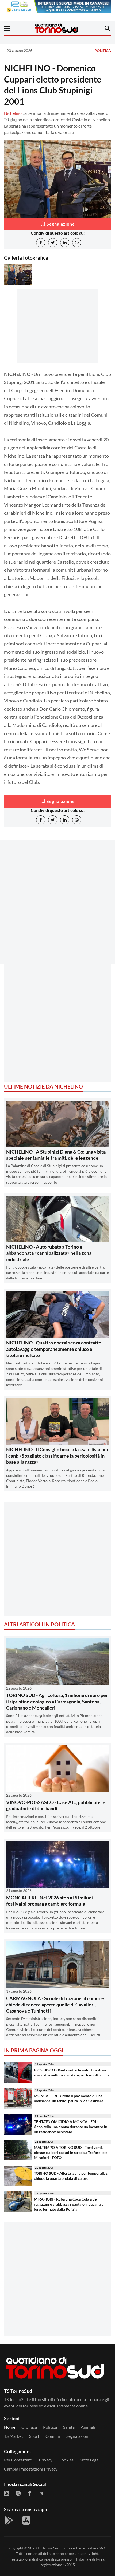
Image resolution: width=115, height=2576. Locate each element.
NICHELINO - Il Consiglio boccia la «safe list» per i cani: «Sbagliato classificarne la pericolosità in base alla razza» (57, 1456)
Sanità (69, 2427)
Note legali (90, 2460)
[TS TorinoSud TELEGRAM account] (41, 2493)
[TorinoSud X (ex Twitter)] (18, 2493)
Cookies (66, 2460)
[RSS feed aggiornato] (7, 2493)
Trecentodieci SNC (91, 2548)
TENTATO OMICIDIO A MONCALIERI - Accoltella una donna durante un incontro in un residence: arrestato (71, 2127)
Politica (103, 50)
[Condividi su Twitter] (53, 243)
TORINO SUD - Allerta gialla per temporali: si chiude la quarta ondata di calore (71, 2176)
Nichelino (13, 113)
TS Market (14, 2436)
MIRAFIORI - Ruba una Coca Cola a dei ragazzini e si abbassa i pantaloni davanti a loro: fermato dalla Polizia (69, 2204)
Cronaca (29, 2427)
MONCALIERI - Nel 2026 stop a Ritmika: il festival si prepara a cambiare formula (50, 1901)
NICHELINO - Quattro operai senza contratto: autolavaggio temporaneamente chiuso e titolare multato (54, 1349)
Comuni (53, 2436)
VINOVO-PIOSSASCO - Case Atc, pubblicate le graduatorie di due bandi (56, 1805)
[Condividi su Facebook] (41, 243)
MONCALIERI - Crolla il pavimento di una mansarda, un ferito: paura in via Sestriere (69, 2098)
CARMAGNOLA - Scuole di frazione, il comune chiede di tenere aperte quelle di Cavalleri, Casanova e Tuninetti (55, 2004)
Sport (34, 2436)
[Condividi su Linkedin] (65, 243)
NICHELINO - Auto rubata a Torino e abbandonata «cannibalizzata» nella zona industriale (49, 1253)
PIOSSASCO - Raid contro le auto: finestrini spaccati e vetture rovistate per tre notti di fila (72, 2072)
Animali (88, 2427)
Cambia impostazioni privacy (31, 2469)
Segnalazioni (78, 2436)
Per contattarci (18, 2460)
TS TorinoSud (48, 2548)
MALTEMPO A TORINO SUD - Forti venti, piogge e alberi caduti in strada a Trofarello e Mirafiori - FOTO (71, 2152)
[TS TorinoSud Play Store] (9, 2520)
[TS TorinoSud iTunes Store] (26, 2520)
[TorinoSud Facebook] (30, 2493)
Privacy (46, 2460)
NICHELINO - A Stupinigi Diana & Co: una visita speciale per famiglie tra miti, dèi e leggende (56, 1155)
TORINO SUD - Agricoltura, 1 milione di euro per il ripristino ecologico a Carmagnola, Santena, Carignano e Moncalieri (57, 1701)
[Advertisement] (57, 911)
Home (10, 2427)
